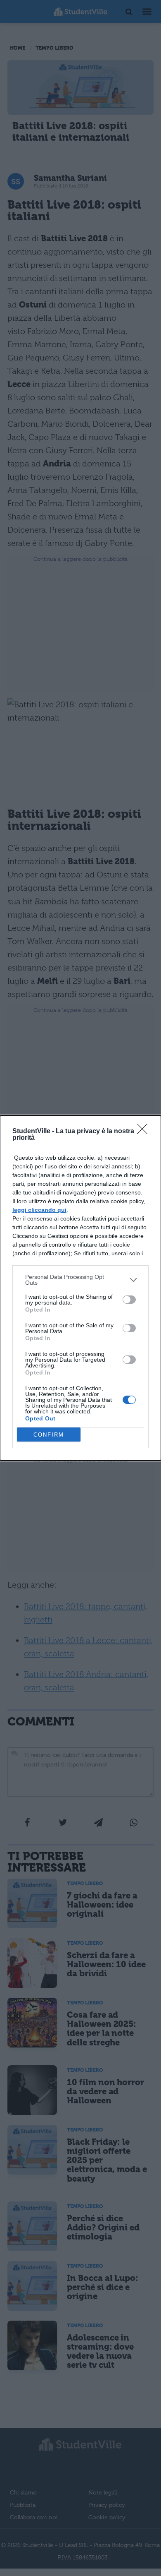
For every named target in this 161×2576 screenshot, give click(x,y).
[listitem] (80, 1280)
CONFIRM (49, 1435)
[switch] (129, 1300)
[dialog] (80, 1288)
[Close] (145, 1132)
